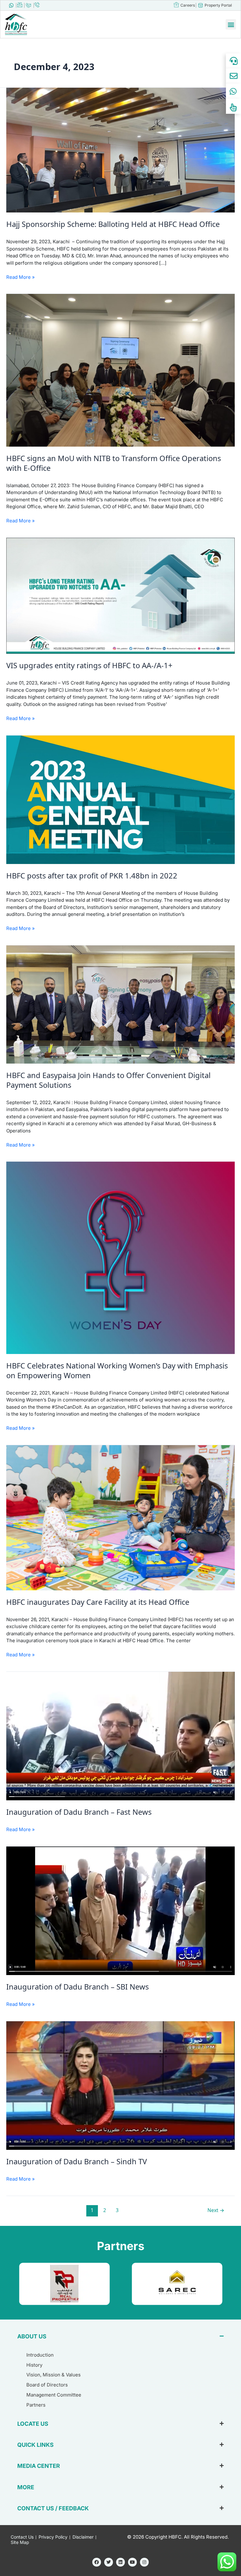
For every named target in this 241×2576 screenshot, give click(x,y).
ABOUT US (32, 2336)
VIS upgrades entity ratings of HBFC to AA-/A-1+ (89, 665)
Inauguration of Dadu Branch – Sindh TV (77, 2161)
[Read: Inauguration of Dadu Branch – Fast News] (120, 1736)
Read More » (21, 277)
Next (216, 2210)
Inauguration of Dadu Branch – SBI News (78, 1987)
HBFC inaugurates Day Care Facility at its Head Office (98, 1602)
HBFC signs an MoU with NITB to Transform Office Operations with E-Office (114, 463)
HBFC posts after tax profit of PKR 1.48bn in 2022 (92, 876)
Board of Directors (47, 2385)
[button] (231, 24)
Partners (36, 2405)
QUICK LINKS (35, 2445)
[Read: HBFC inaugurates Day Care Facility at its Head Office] (120, 1517)
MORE (26, 2487)
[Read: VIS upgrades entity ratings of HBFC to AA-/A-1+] (120, 595)
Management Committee (54, 2395)
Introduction (40, 2355)
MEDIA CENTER (39, 2466)
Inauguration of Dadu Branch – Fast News (79, 1812)
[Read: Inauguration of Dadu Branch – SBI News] (120, 1910)
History (34, 2365)
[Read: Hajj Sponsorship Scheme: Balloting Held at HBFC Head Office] (120, 150)
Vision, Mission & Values (54, 2375)
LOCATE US (33, 2424)
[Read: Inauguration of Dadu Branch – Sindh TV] (120, 2085)
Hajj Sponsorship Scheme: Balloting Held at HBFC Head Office (113, 224)
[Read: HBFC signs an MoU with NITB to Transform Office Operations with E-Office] (120, 370)
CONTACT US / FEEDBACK (53, 2508)
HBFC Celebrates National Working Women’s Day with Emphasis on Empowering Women (117, 1371)
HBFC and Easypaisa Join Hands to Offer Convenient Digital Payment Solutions (108, 1080)
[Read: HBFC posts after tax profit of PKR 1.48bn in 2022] (120, 799)
